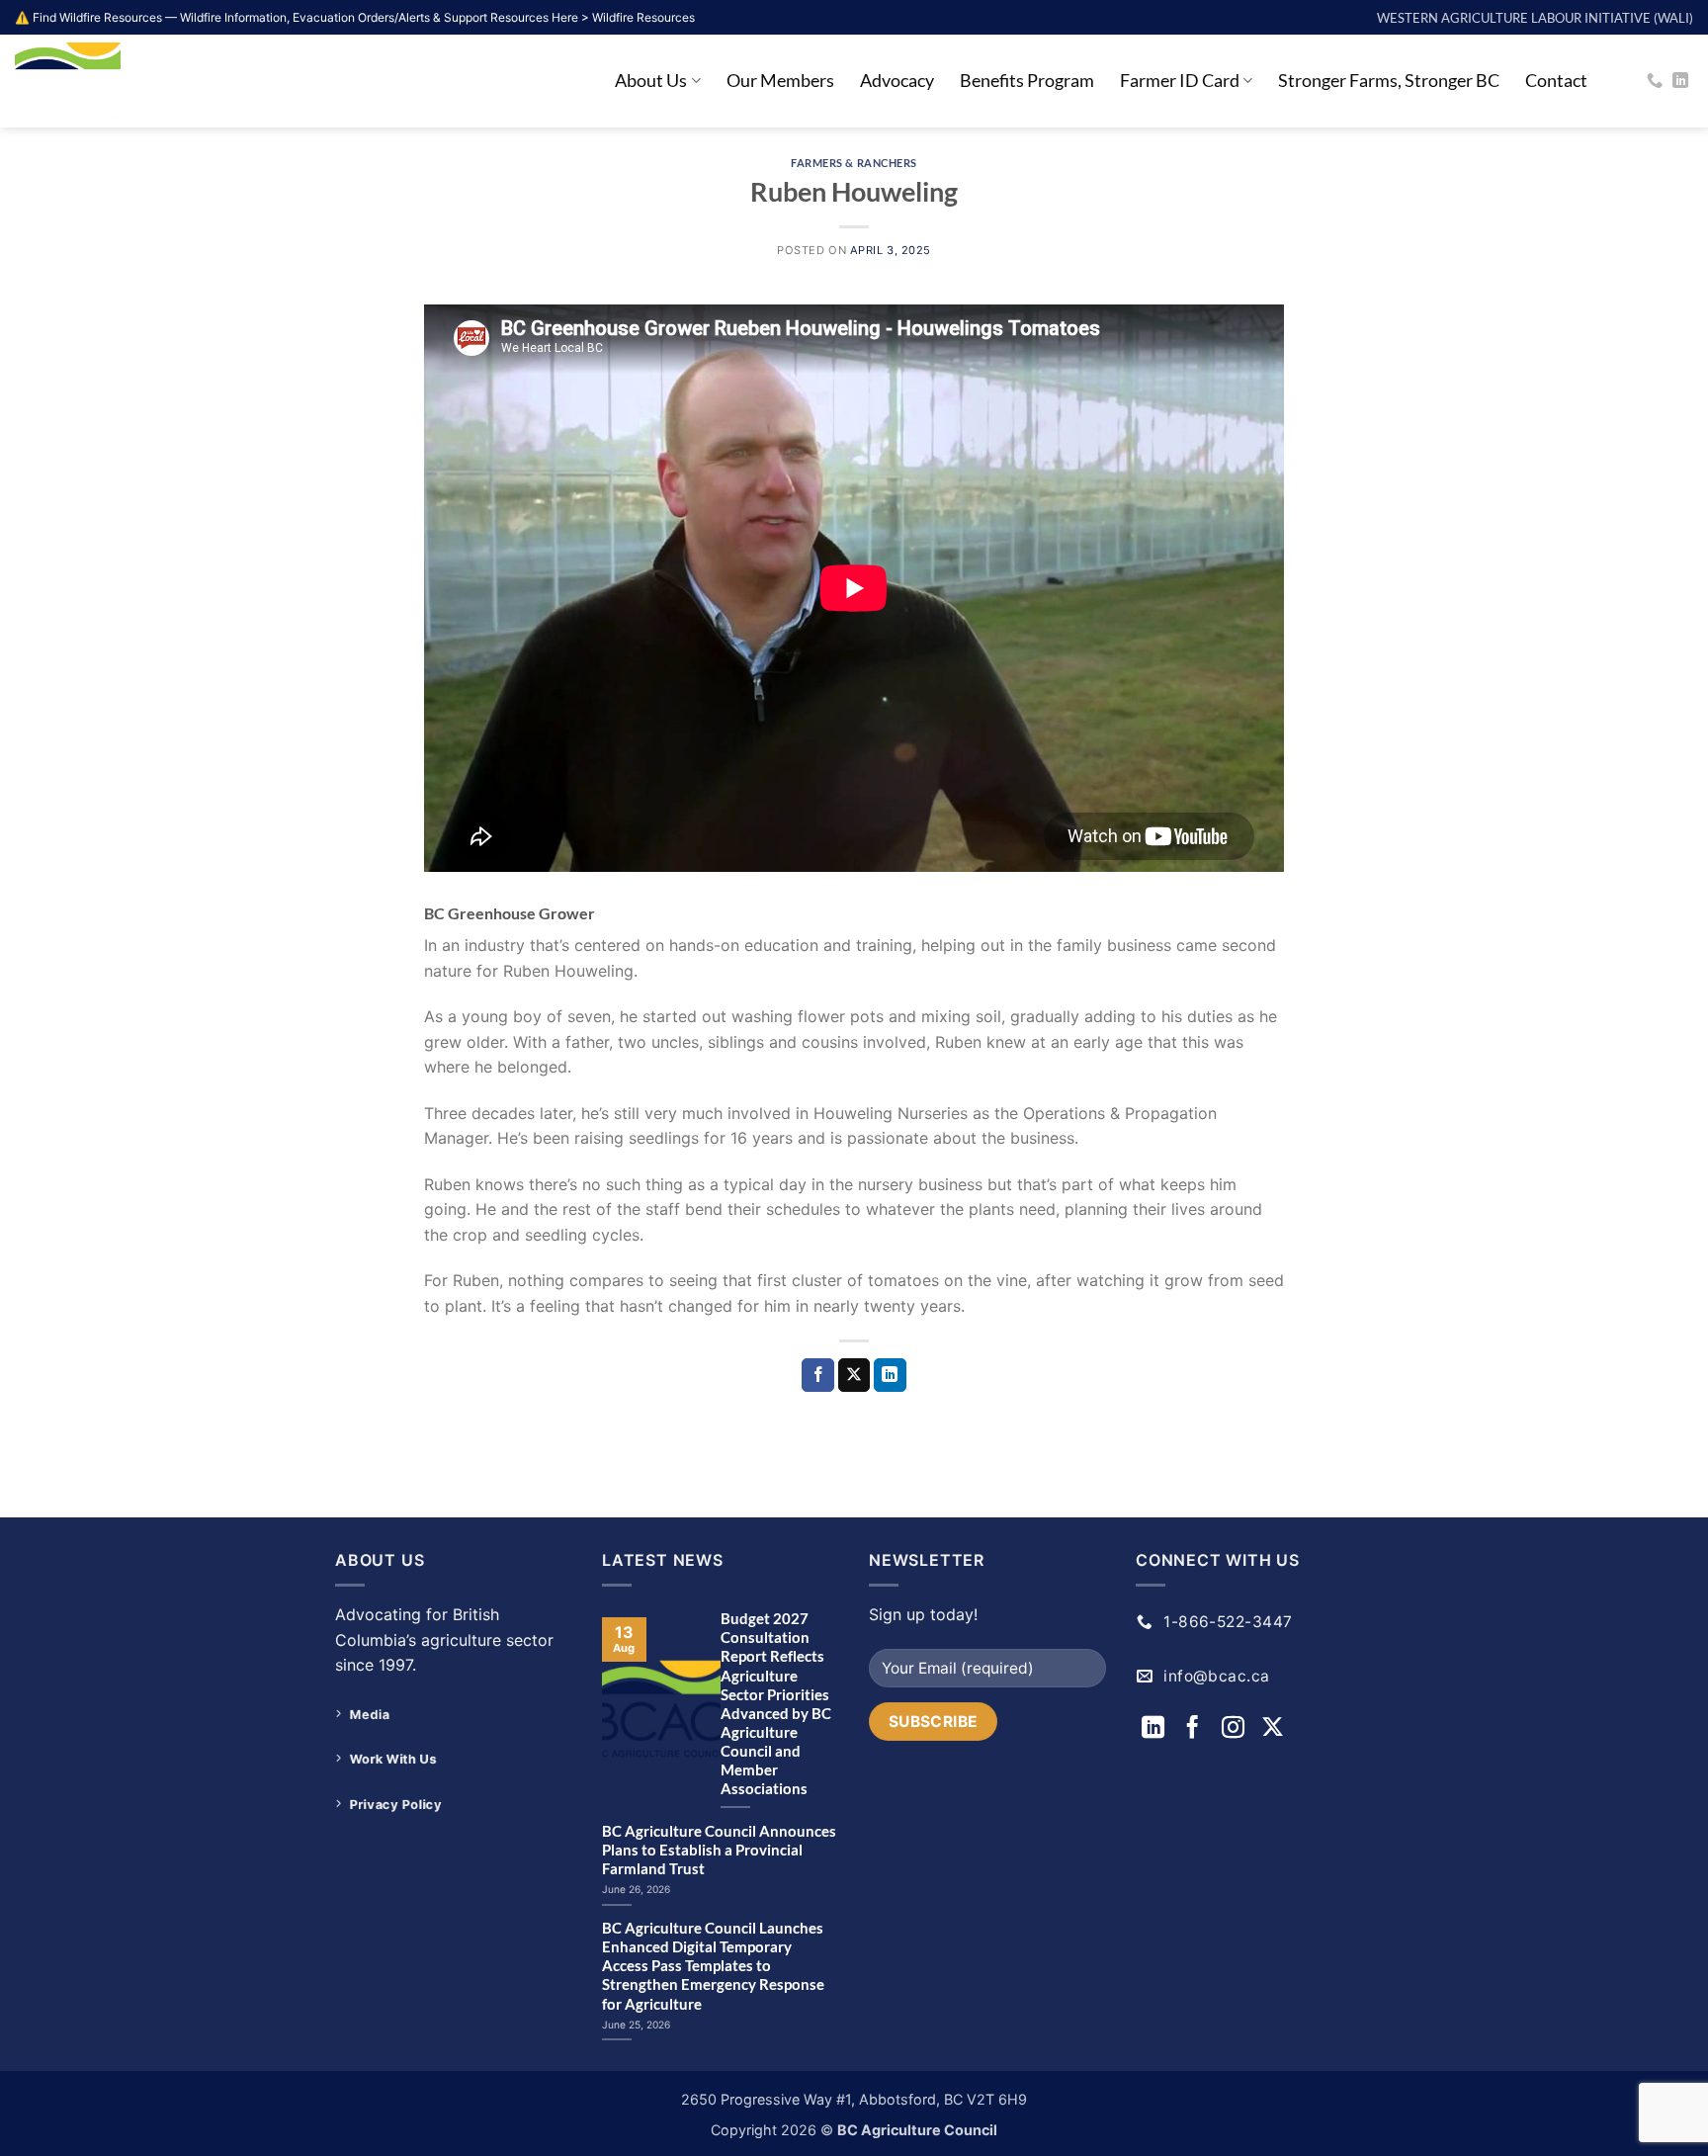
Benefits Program (1027, 81)
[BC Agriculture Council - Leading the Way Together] (114, 81)
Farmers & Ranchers (854, 163)
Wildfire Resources (643, 17)
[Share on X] (854, 1375)
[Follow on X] (1273, 1729)
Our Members (780, 81)
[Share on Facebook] (818, 1375)
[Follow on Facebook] (1196, 1729)
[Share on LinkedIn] (890, 1375)
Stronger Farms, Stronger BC (1389, 81)
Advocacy (897, 81)
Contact (1556, 81)
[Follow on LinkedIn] (1680, 81)
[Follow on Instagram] (1236, 1729)
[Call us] (1655, 81)
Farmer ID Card (1180, 81)
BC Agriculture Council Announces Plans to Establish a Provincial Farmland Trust (719, 1850)
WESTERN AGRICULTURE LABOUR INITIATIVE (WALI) (1535, 18)
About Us (651, 81)
